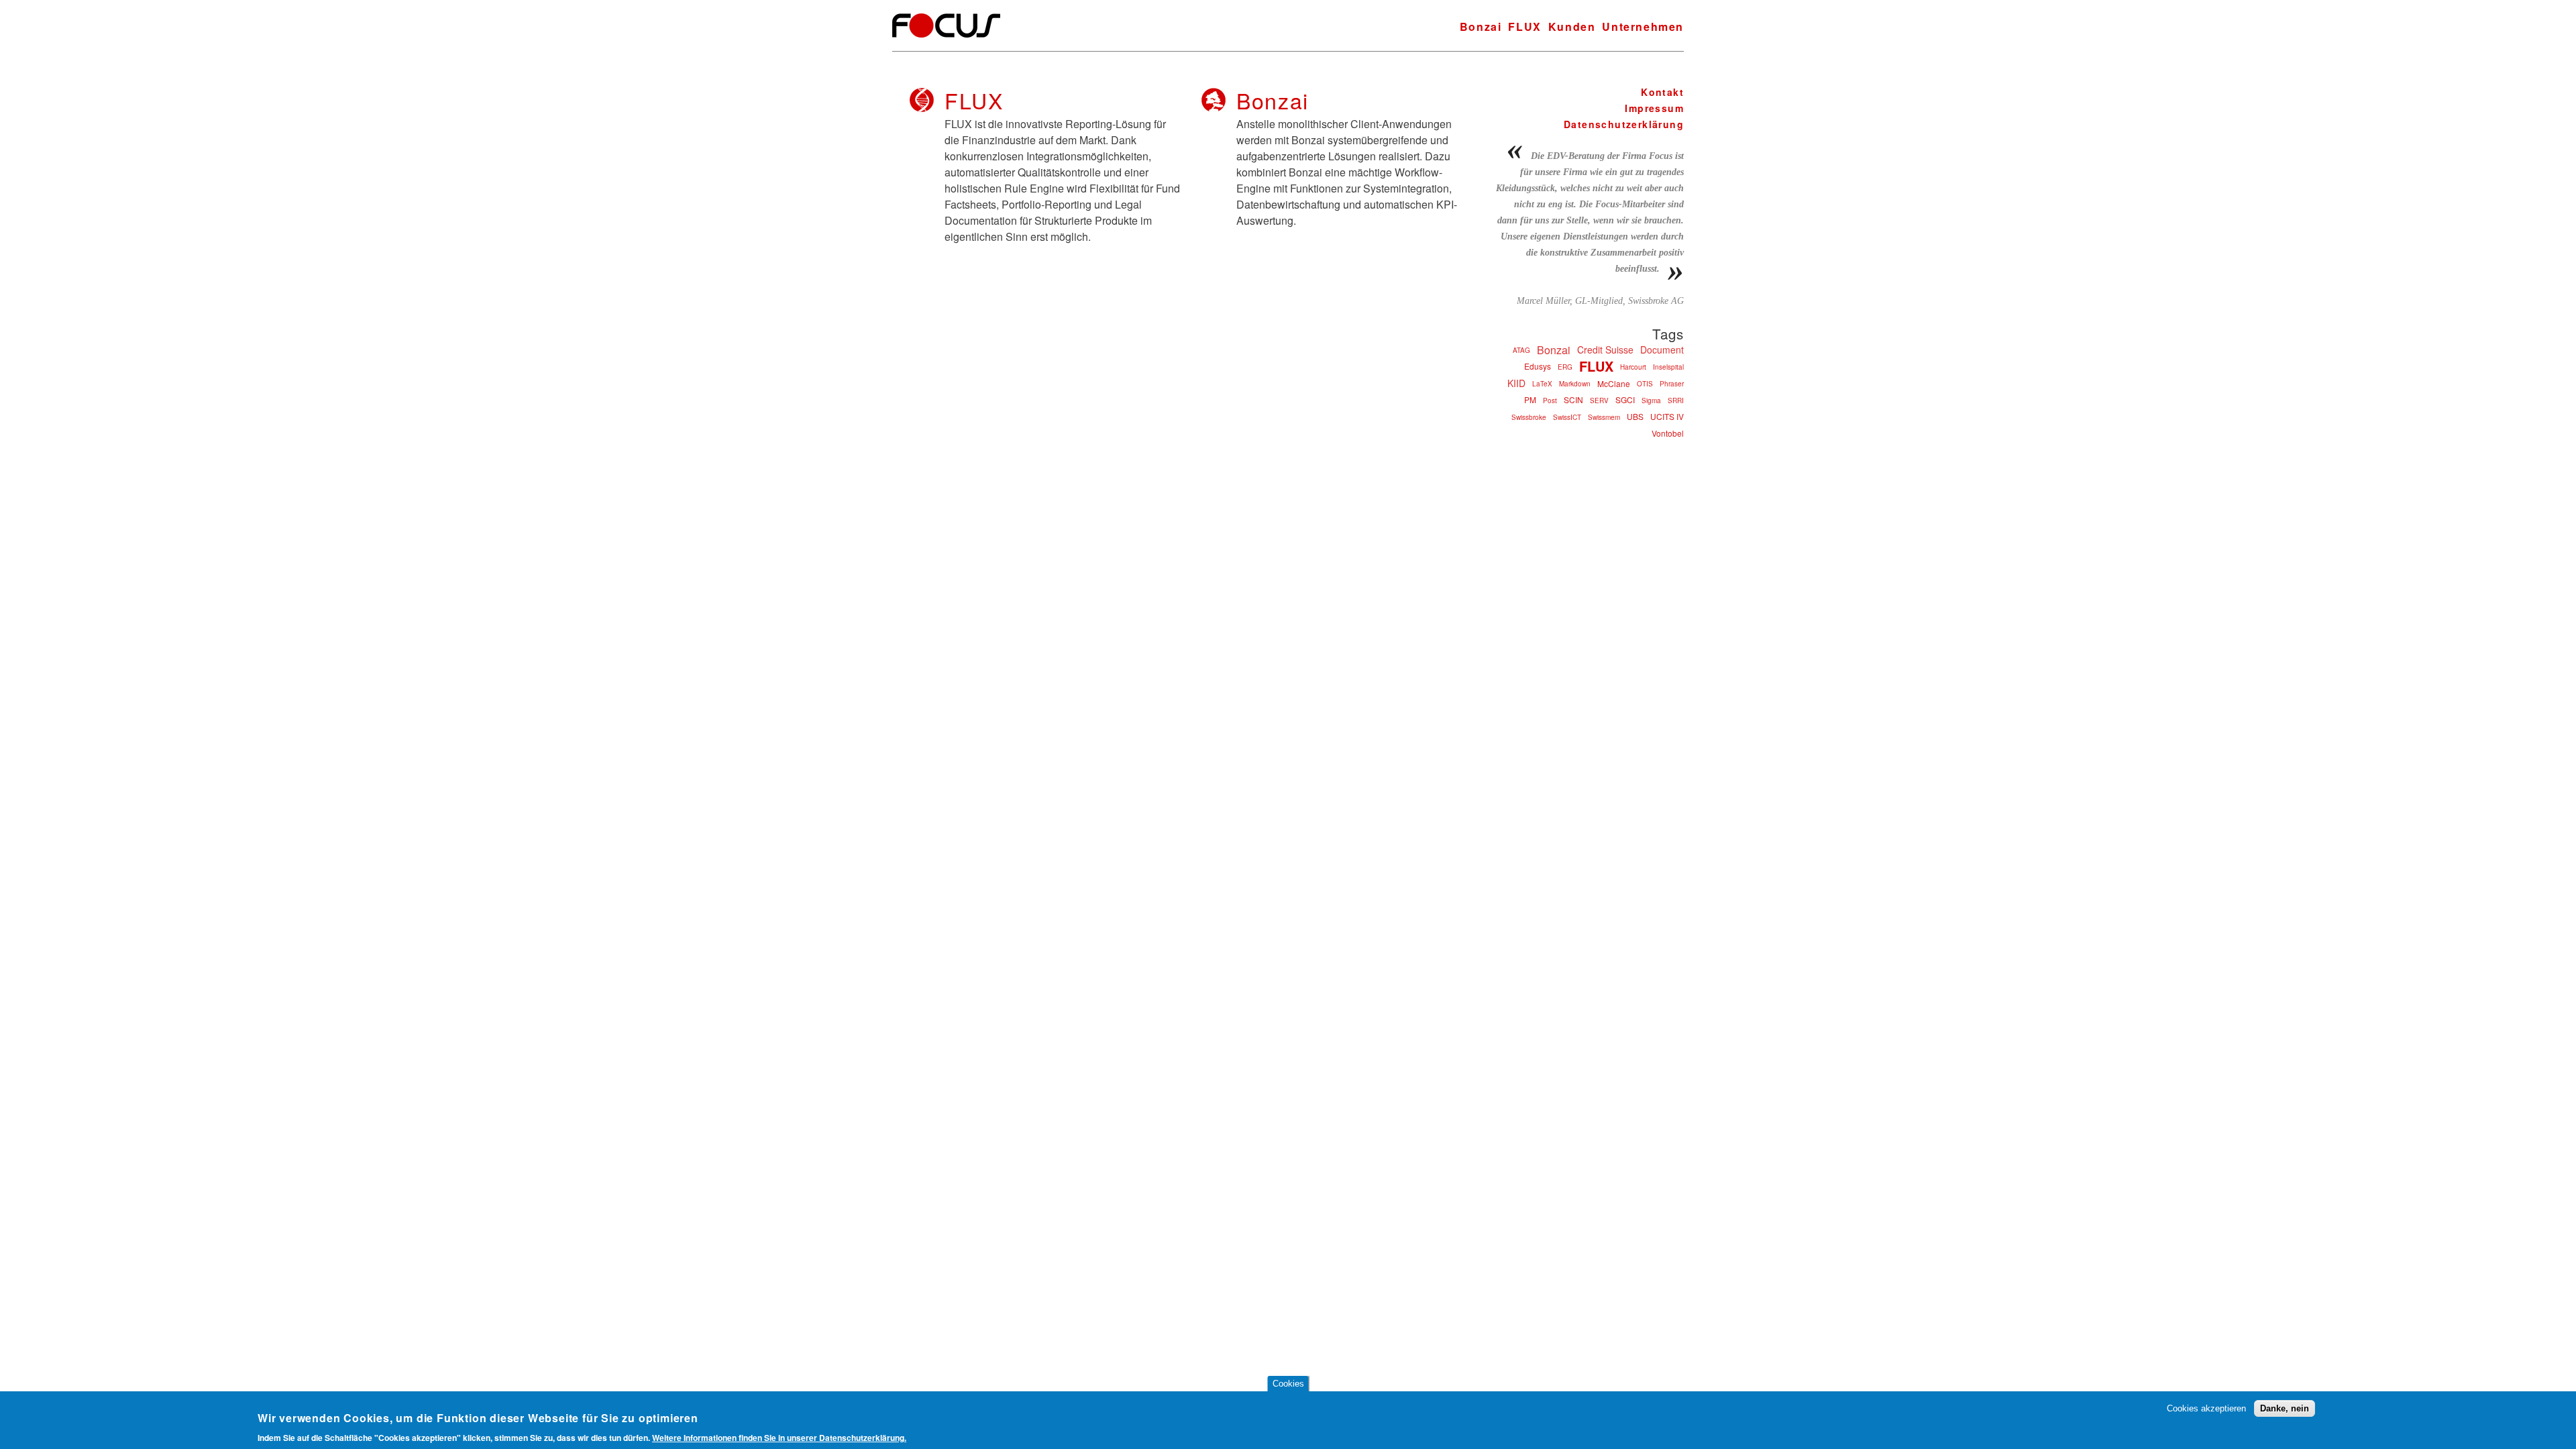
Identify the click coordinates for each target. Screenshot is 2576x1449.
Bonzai (1481, 26)
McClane (1614, 383)
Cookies (1288, 1384)
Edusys (1538, 366)
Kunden (1572, 26)
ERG (1565, 367)
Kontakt (1662, 92)
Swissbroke (1529, 417)
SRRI (1676, 400)
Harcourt (1633, 367)
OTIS (1645, 384)
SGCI (1625, 399)
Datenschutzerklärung (1624, 124)
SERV (1599, 400)
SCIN (1573, 399)
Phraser (1672, 384)
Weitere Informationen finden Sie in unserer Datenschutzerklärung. (779, 1438)
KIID (1516, 383)
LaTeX (1542, 384)
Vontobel (1668, 433)
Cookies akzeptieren (2206, 1408)
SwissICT (1567, 417)
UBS (1635, 416)
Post (1550, 400)
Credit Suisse (1605, 350)
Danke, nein (2285, 1408)
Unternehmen (1643, 26)
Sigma (1651, 400)
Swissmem (1604, 417)
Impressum (1654, 108)
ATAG (1521, 350)
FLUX (1524, 26)
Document (1662, 350)
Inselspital (1668, 367)
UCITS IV (1667, 416)
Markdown (1575, 384)
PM (1530, 399)
